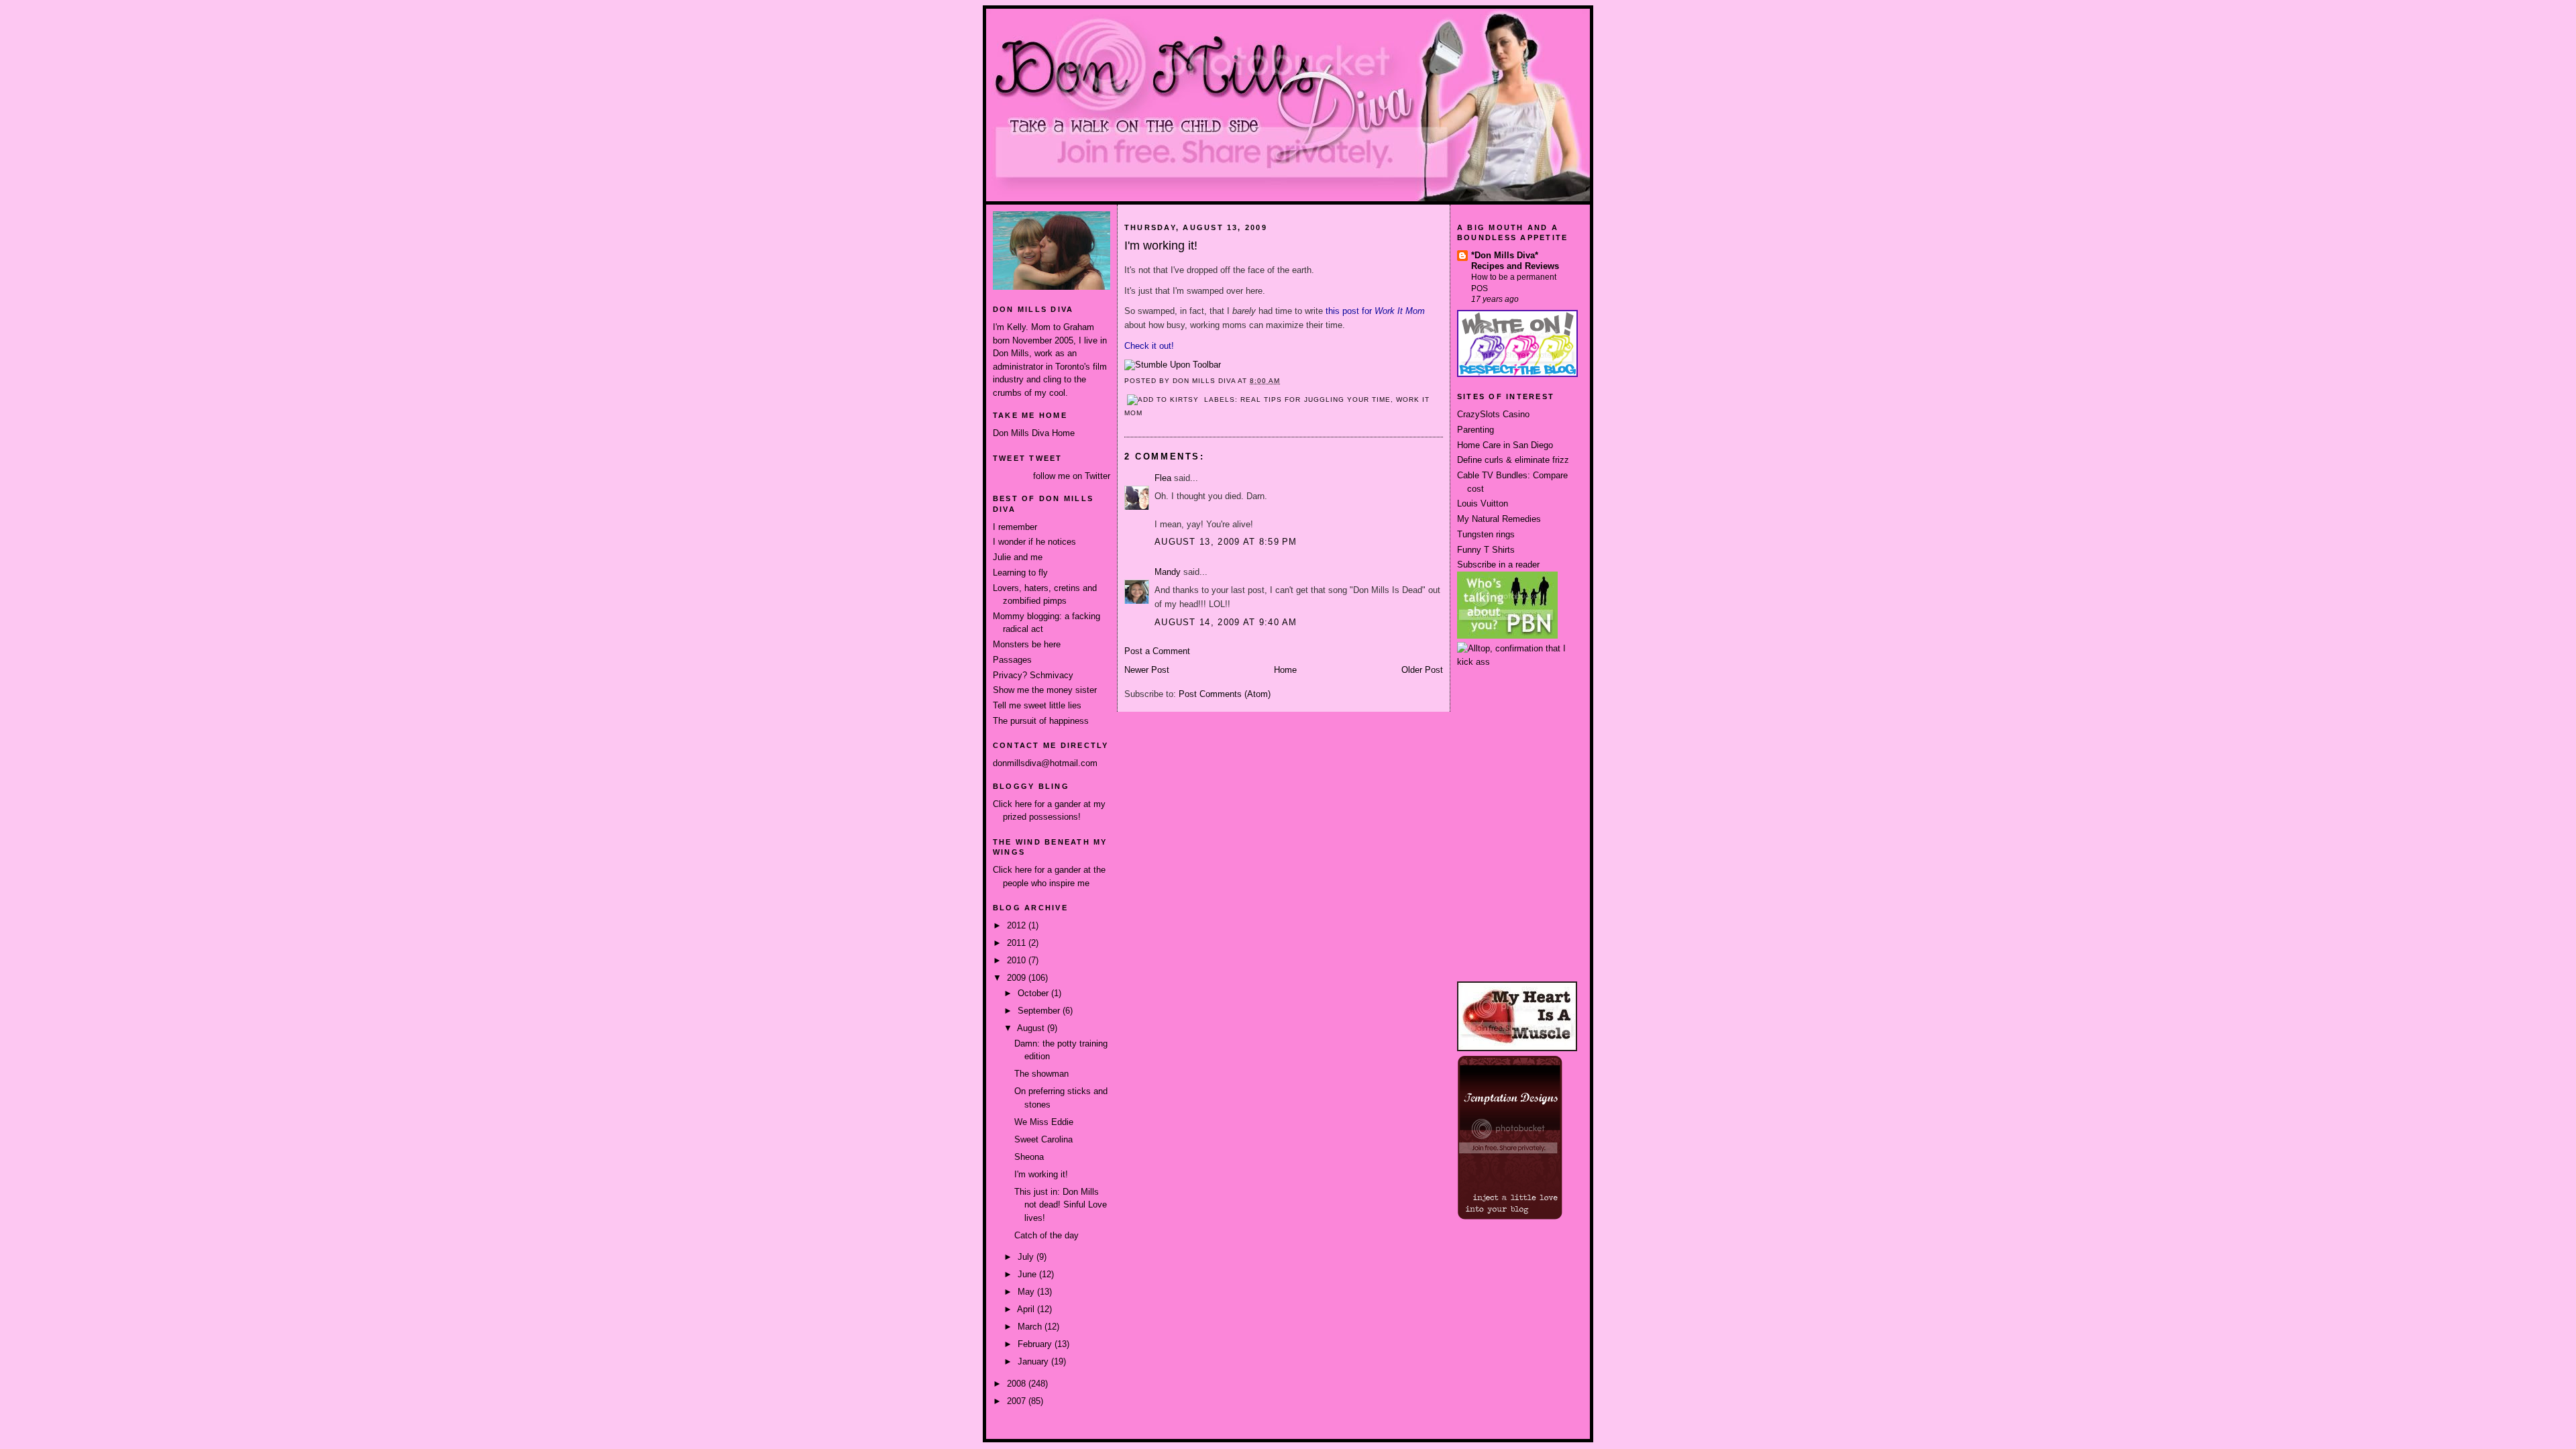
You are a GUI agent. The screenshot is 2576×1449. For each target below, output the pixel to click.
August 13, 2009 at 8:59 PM (1226, 542)
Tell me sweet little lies (1037, 705)
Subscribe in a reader (1498, 565)
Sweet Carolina (1043, 1139)
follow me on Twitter (1072, 476)
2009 (1018, 978)
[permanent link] (1173, 365)
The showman (1041, 1074)
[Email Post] (1285, 381)
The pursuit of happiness (1041, 721)
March (1031, 1327)
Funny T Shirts (1486, 550)
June (1028, 1274)
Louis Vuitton (1483, 503)
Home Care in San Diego (1505, 445)
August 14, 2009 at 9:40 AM (1226, 622)
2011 (1018, 943)
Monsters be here (1027, 644)
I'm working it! (1041, 1174)
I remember (1015, 527)
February (1036, 1344)
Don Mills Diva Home (1034, 433)
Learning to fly (1020, 573)
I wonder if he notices (1034, 542)
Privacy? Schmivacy (1033, 675)
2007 (1018, 1401)
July (1027, 1257)
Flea (1163, 478)
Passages (1012, 660)
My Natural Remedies (1499, 519)
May (1027, 1292)
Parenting (1475, 430)
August (1032, 1028)
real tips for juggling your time (1315, 399)
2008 (1018, 1384)
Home (1285, 670)
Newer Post (1147, 670)
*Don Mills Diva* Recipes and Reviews (1515, 261)
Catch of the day (1046, 1235)
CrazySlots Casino (1493, 414)
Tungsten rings (1486, 534)
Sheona (1029, 1157)
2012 (1018, 925)
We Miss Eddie (1044, 1122)
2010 (1018, 960)
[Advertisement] (1517, 718)
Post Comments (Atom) (1225, 694)
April (1027, 1309)
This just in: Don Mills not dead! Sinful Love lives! (1061, 1205)
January (1034, 1361)
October (1034, 993)
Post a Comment (1157, 651)
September (1040, 1011)
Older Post (1422, 670)
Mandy (1168, 572)
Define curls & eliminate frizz (1513, 460)
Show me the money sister (1045, 690)
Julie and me (1018, 557)
